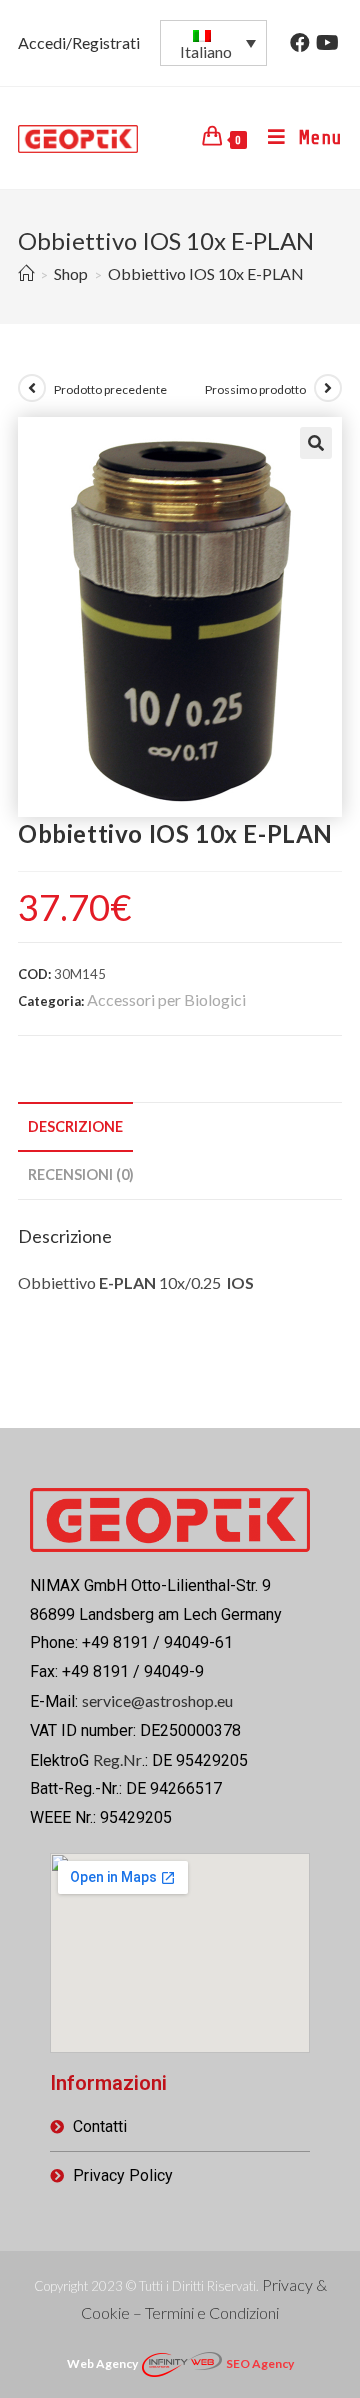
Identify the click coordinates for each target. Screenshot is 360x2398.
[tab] (180, 1127)
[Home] (26, 273)
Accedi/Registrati (79, 42)
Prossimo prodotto (255, 389)
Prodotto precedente (110, 389)
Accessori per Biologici (166, 999)
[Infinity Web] (182, 2361)
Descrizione (75, 1126)
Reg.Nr (117, 1759)
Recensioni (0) (81, 1174)
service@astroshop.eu (157, 1700)
